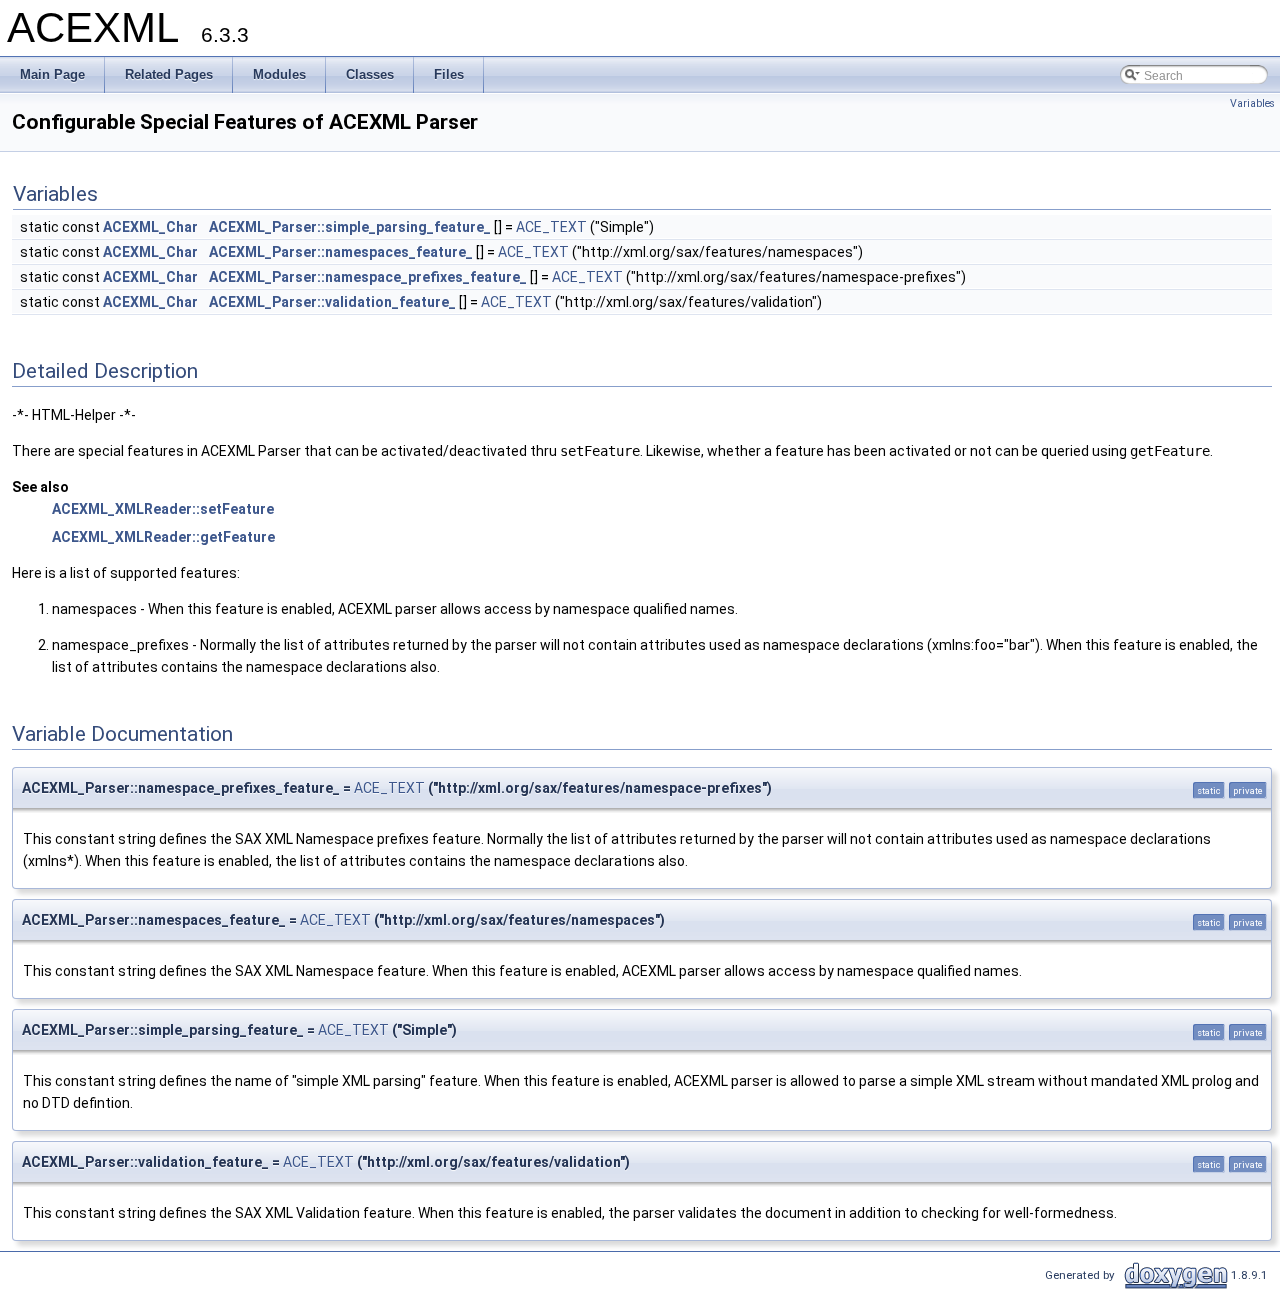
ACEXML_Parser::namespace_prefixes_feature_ (368, 277)
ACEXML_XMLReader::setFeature (163, 509)
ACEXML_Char (150, 227)
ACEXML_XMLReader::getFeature (163, 537)
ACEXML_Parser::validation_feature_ (332, 302)
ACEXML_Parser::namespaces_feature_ (341, 252)
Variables (1252, 103)
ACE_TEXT (551, 227)
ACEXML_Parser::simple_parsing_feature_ (350, 227)
